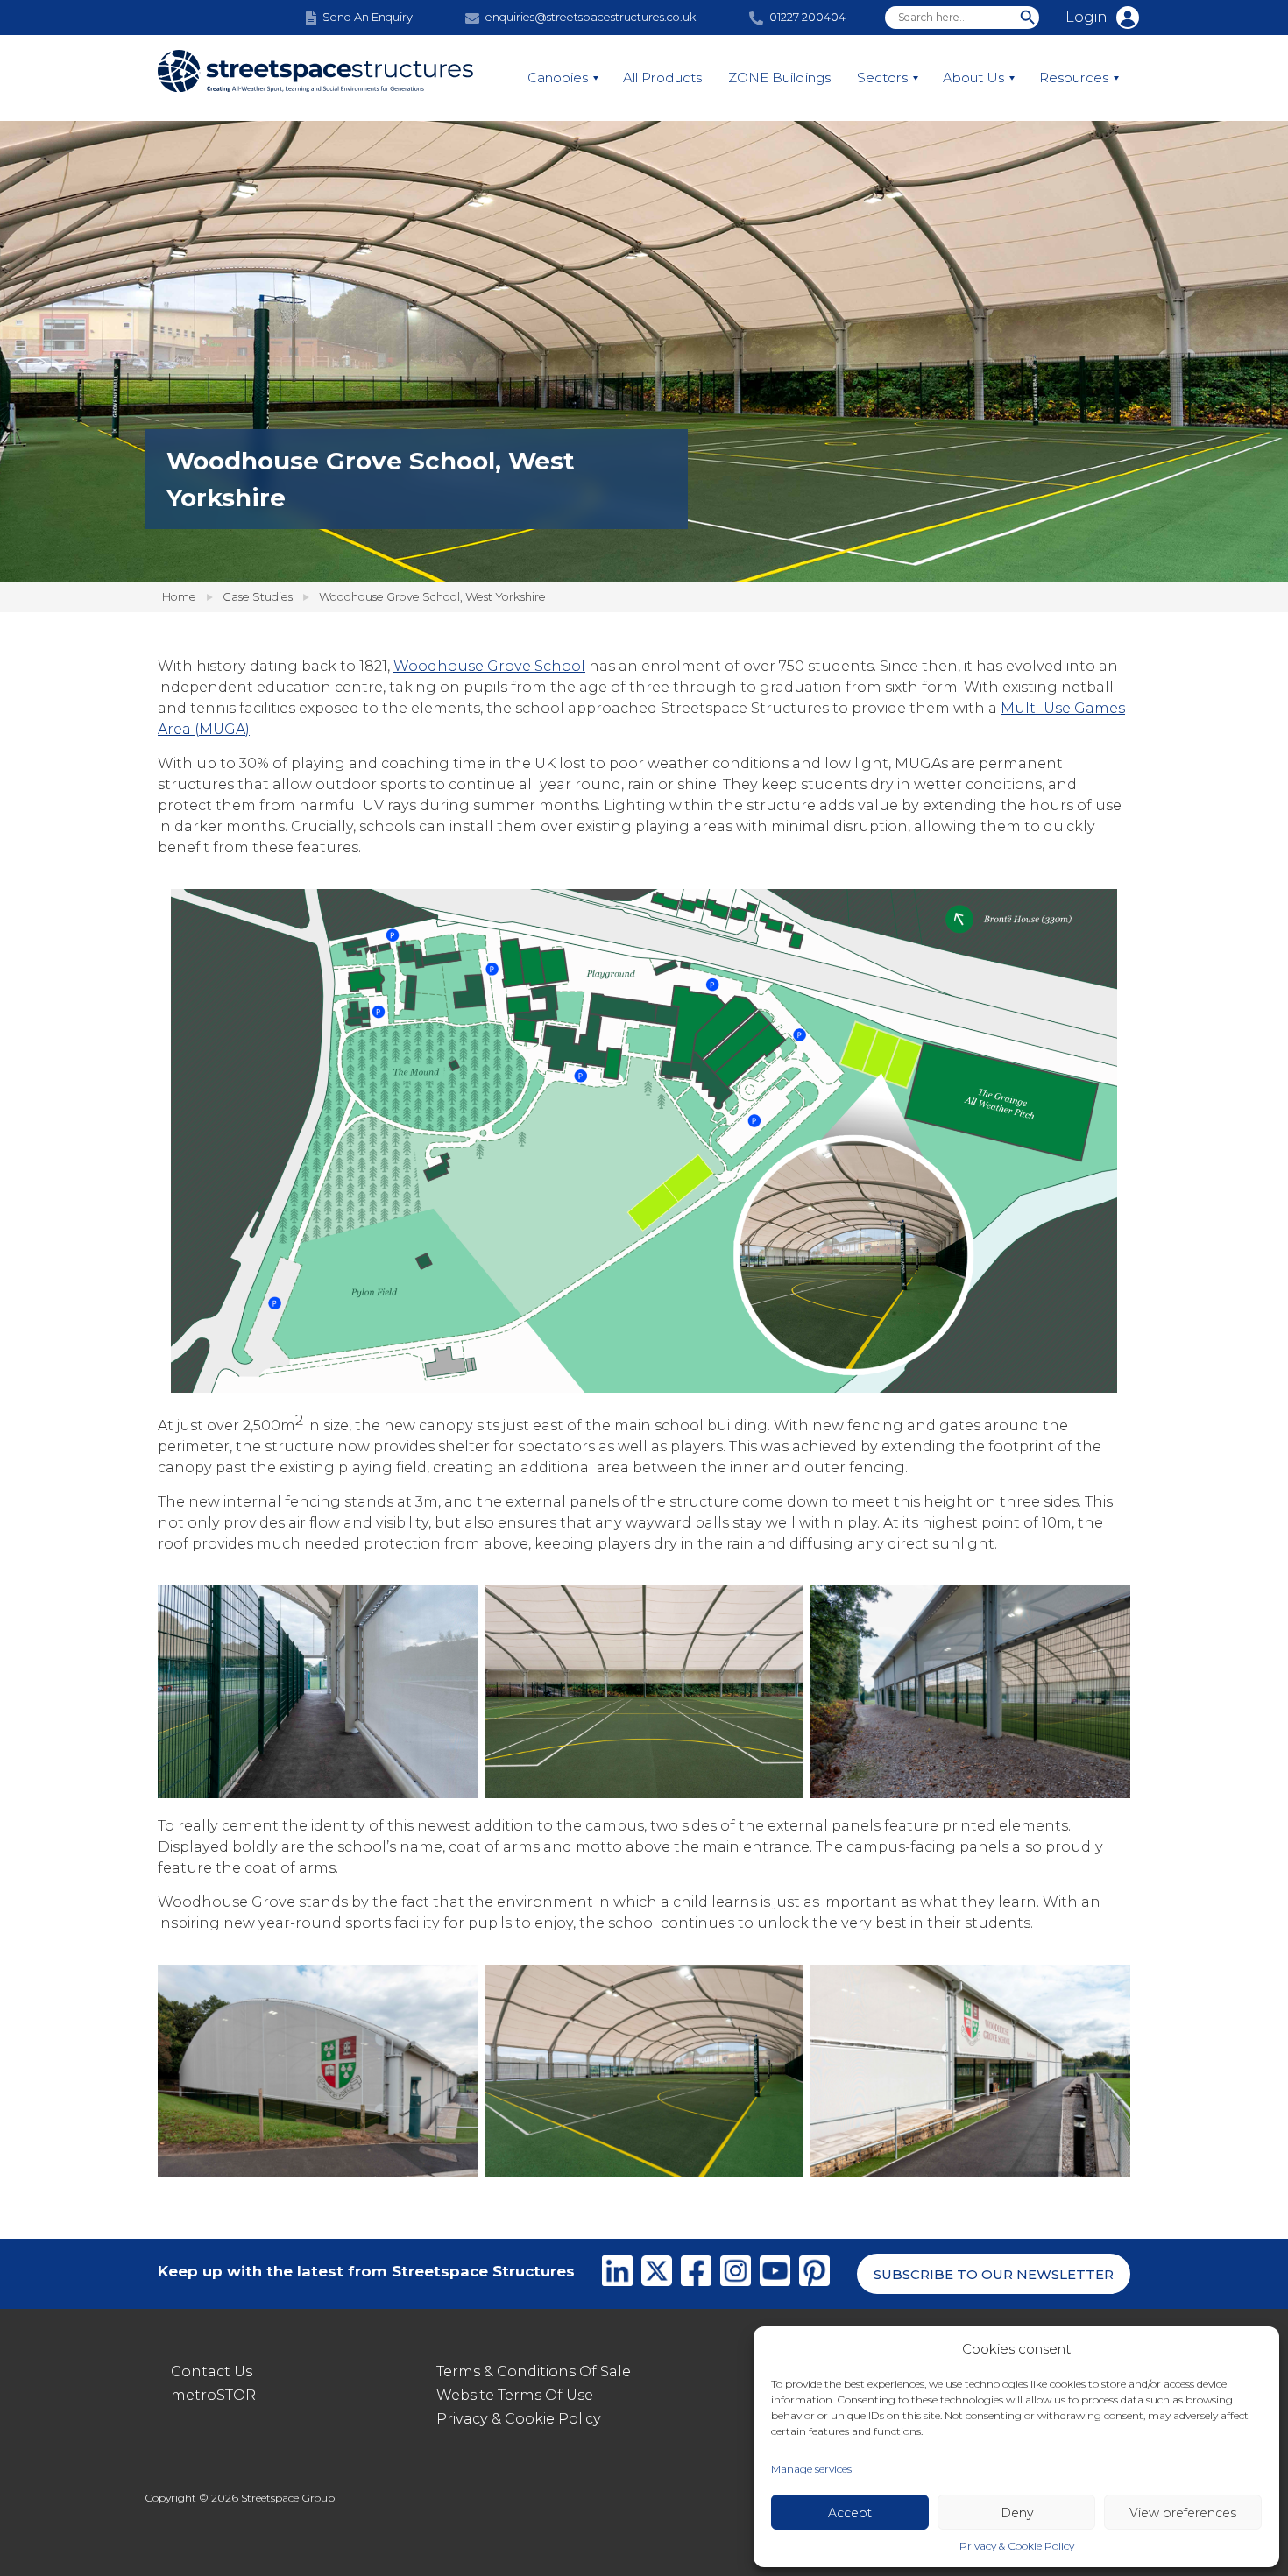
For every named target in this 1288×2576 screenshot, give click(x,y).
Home (179, 596)
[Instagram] (736, 2274)
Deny (1017, 2513)
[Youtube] (775, 2274)
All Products (662, 78)
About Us (973, 78)
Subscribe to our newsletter (994, 2274)
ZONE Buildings (779, 78)
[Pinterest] (814, 2274)
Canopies (558, 78)
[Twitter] (657, 2274)
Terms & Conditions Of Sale (534, 2371)
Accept (850, 2513)
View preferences (1183, 2513)
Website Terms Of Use (515, 2395)
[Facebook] (696, 2274)
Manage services (811, 2469)
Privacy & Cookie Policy (1017, 2546)
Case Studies (258, 596)
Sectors (882, 78)
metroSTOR (213, 2395)
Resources (1074, 78)
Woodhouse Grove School (489, 666)
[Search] (1028, 18)
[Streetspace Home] (315, 78)
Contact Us (212, 2371)
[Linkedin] (617, 2274)
